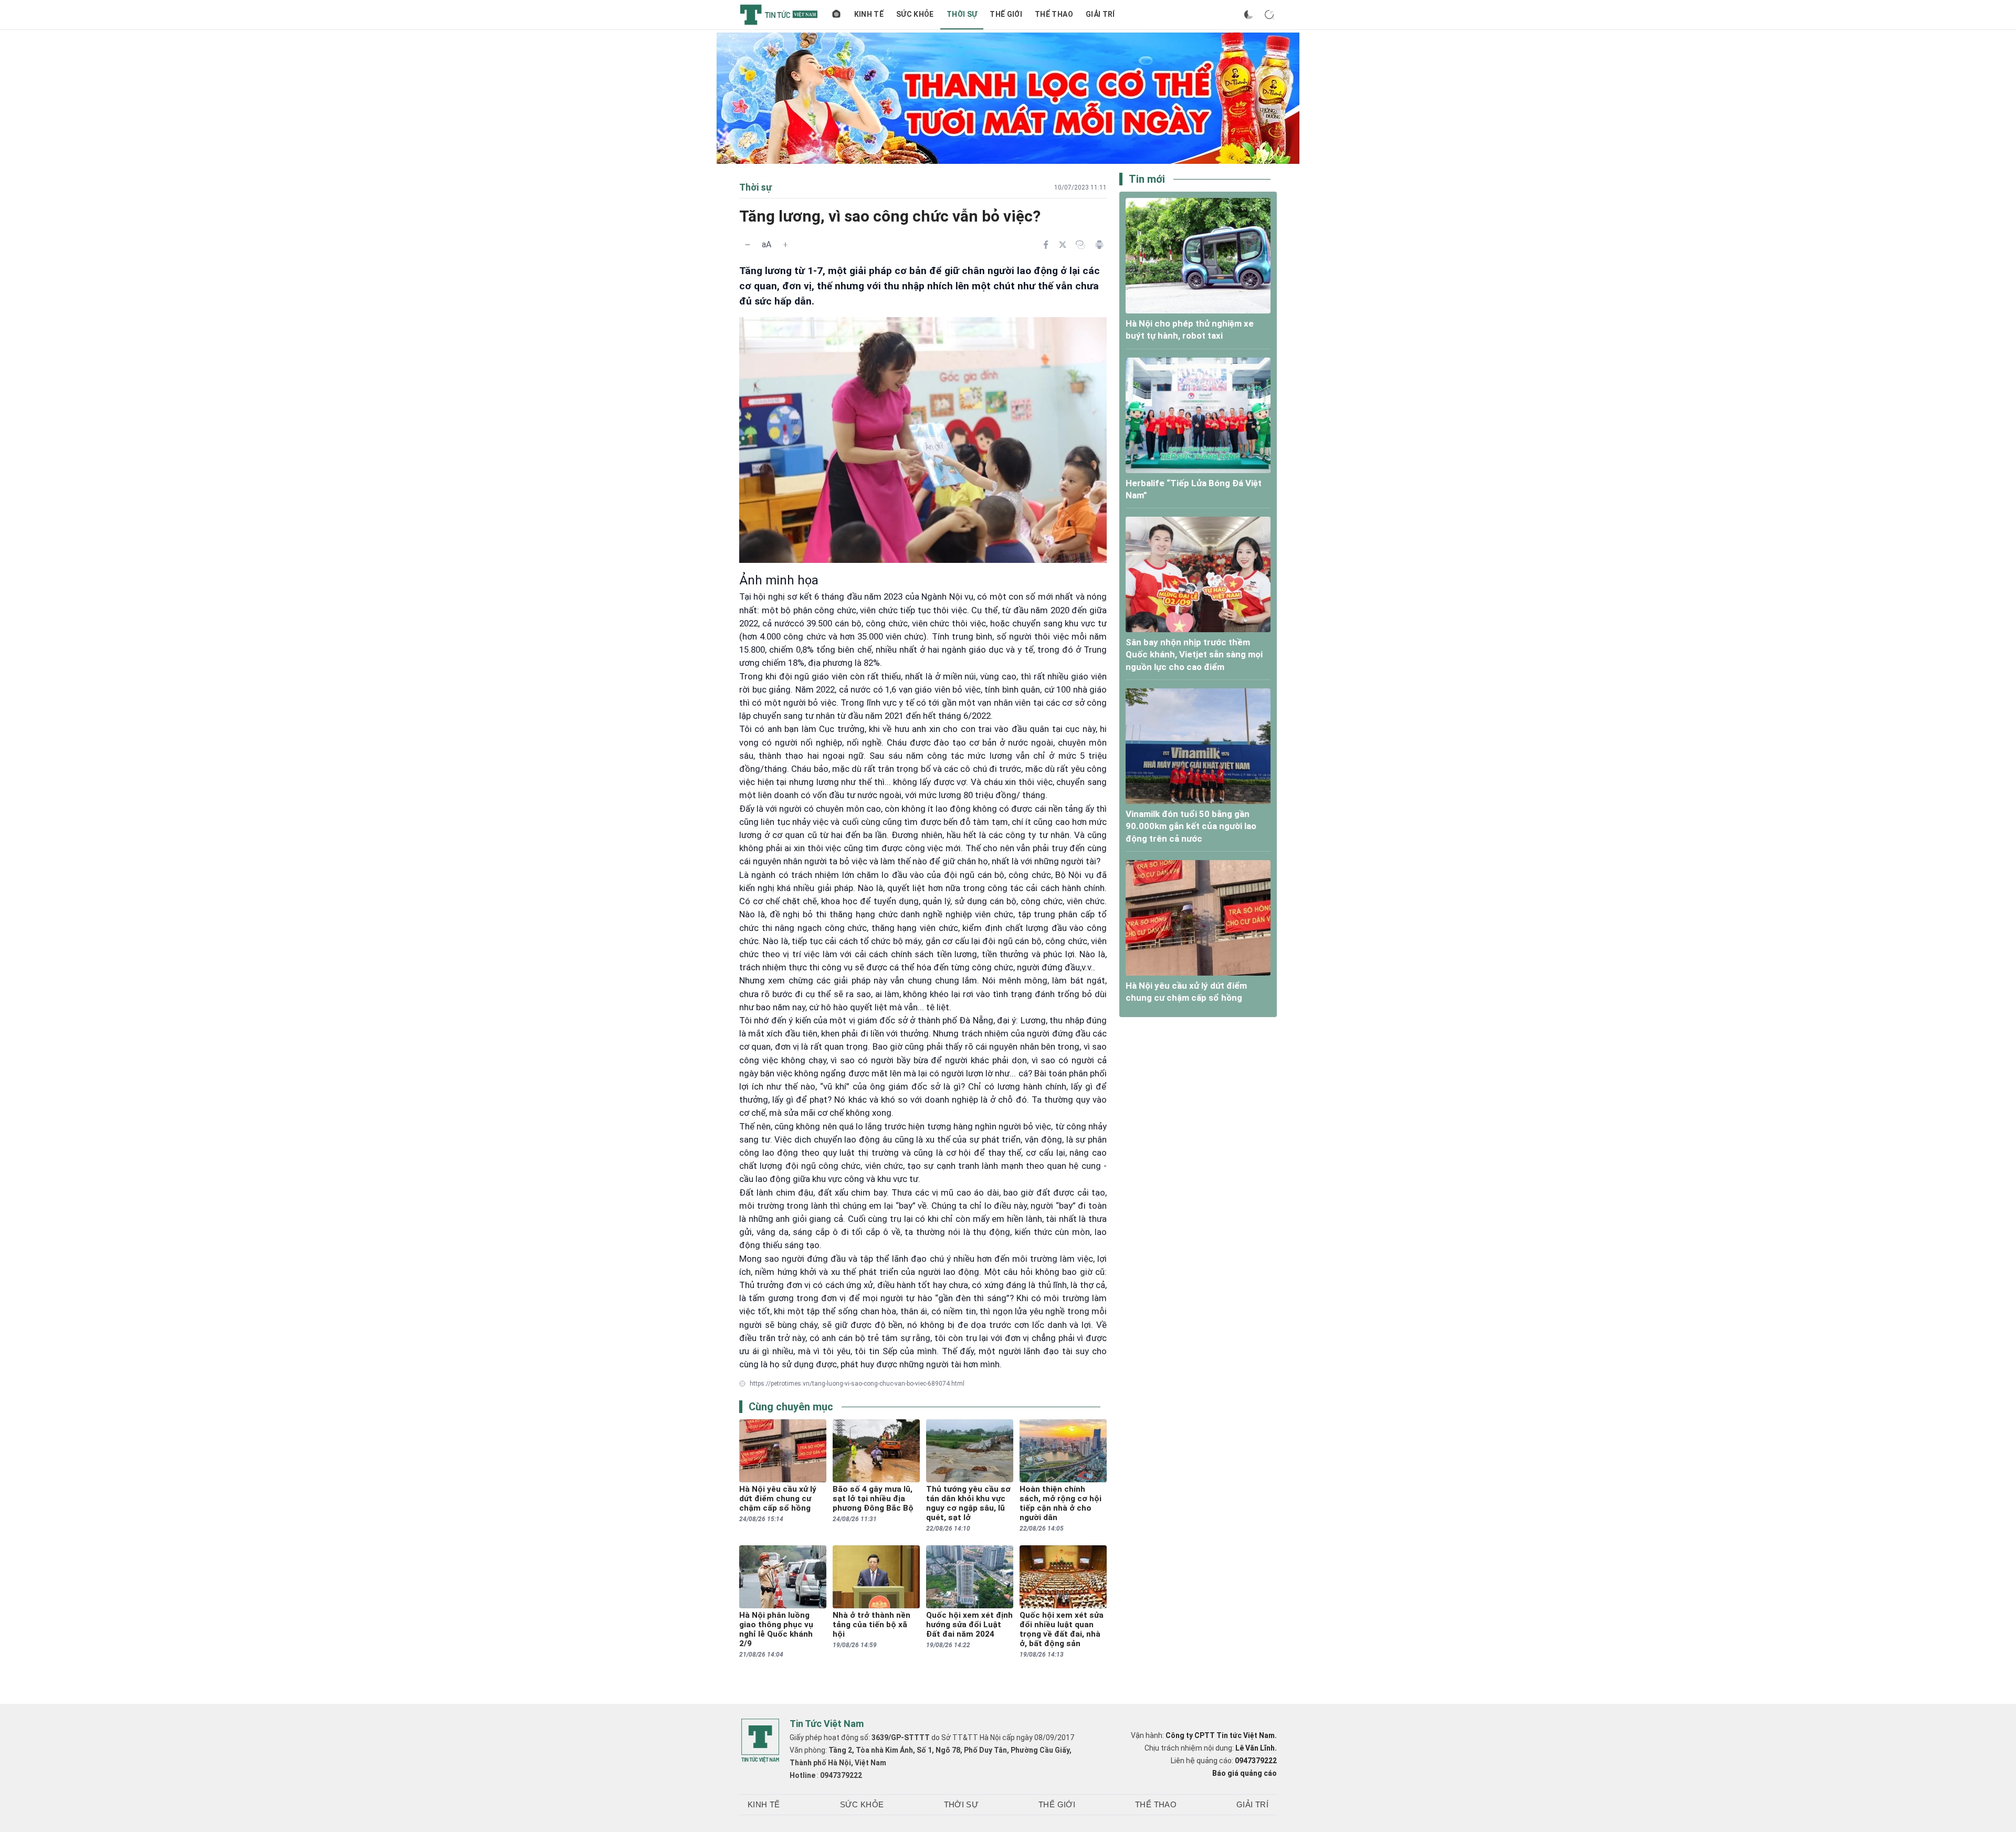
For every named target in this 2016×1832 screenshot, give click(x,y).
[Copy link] (1080, 245)
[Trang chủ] (836, 15)
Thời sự (962, 14)
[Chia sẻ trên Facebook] (1046, 245)
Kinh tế (869, 14)
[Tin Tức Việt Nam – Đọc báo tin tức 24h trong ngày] (779, 15)
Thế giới (1006, 14)
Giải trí (1100, 14)
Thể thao (1054, 14)
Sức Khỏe (915, 14)
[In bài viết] (1099, 245)
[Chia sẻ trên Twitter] (1063, 245)
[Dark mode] (1248, 15)
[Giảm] (748, 245)
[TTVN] (760, 1741)
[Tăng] (785, 245)
